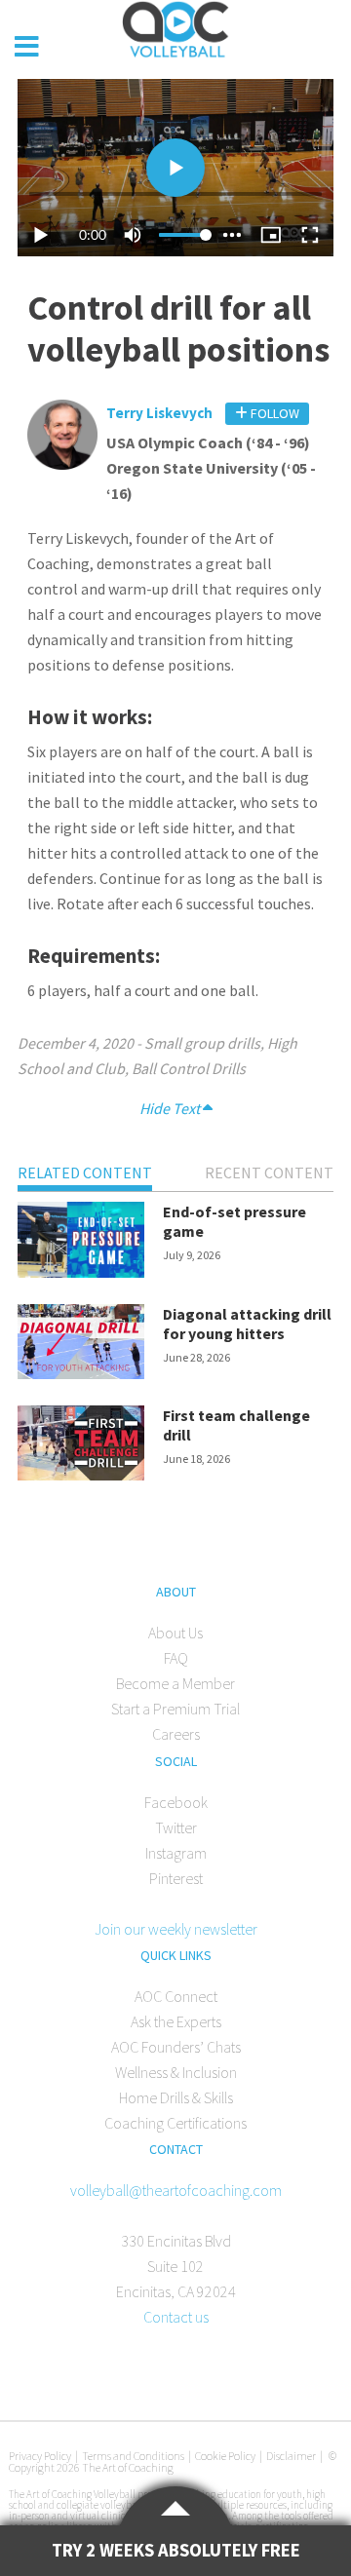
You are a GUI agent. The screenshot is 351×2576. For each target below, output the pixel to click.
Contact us (176, 2317)
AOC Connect (176, 1996)
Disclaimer (291, 2456)
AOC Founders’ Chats (176, 2047)
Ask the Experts (176, 2021)
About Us (175, 1633)
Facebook (176, 1802)
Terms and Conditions (133, 2456)
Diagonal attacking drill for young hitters (247, 1324)
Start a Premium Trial (175, 1709)
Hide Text (171, 1108)
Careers (176, 1734)
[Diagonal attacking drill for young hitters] (81, 1345)
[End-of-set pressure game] (81, 1243)
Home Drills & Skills (176, 2097)
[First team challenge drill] (81, 1446)
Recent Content (269, 1173)
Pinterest (176, 1878)
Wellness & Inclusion (176, 2072)
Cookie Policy (225, 2456)
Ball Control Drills (189, 1068)
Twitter (176, 1827)
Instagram (176, 1853)
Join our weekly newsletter (176, 1929)
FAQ (176, 1658)
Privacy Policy (40, 2456)
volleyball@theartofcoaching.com (176, 2190)
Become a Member (175, 1683)
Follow (273, 413)
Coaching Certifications (175, 2123)
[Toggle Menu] (26, 47)
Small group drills (202, 1043)
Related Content (85, 1173)
